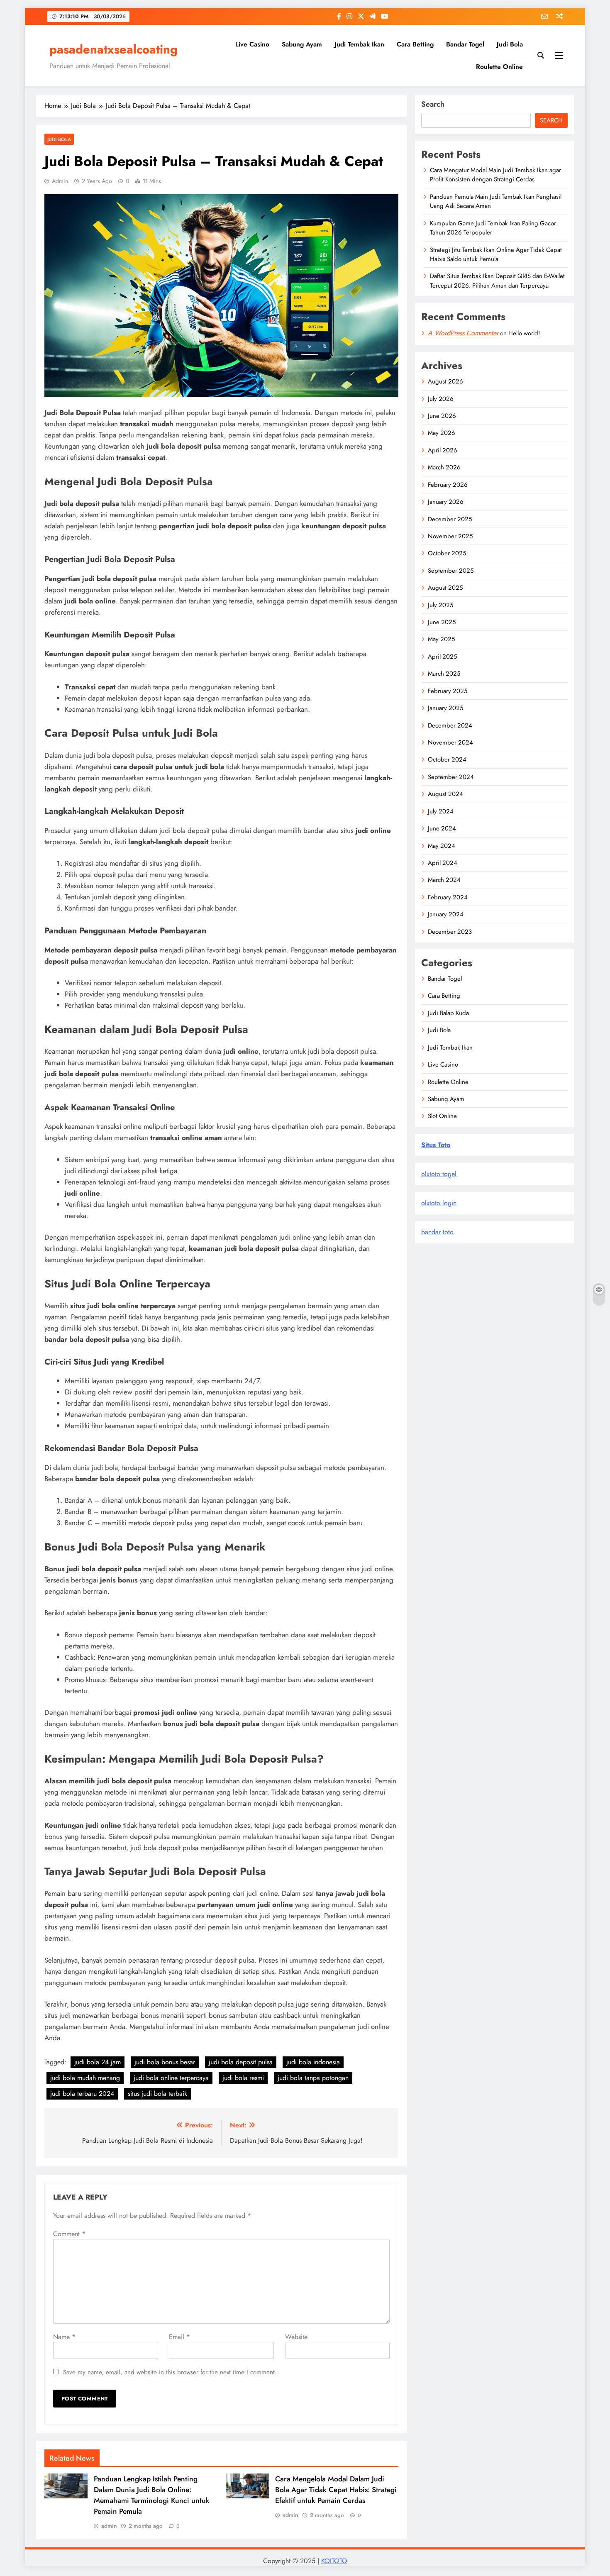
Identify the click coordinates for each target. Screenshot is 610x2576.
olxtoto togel (439, 1174)
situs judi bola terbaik (157, 2094)
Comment (69, 2234)
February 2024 (448, 897)
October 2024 (447, 759)
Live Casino (252, 44)
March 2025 (444, 674)
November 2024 (450, 742)
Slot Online (442, 1116)
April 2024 (443, 863)
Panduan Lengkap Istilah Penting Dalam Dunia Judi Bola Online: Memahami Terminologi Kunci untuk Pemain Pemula (152, 2495)
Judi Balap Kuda (448, 1013)
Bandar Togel (465, 44)
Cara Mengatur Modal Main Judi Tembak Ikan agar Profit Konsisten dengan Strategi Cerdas (495, 175)
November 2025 (450, 536)
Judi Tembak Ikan (359, 44)
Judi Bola (510, 44)
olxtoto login (439, 1203)
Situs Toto (436, 1145)
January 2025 (445, 708)
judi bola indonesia (313, 2062)
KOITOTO (334, 2561)
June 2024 (442, 828)
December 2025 (450, 519)
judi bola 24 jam (98, 2062)
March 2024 (444, 880)
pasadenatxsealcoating (113, 49)
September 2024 (451, 777)
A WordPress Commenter (463, 333)
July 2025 (440, 605)
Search (433, 104)
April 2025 (442, 657)
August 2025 (445, 588)
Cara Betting (415, 44)
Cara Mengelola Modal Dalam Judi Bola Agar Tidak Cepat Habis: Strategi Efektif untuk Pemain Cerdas (336, 2490)
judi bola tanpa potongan (313, 2078)
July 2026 (441, 399)
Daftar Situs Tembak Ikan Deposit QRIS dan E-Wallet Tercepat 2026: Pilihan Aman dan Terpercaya (497, 281)
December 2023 (450, 932)
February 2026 (448, 485)
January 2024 (446, 914)
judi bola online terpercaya (171, 2078)
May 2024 (442, 846)
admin (60, 181)
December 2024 (450, 725)
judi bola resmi (243, 2078)
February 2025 (448, 691)
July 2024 (441, 811)
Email (179, 2337)
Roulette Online (499, 67)
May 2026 (442, 433)
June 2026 (442, 416)
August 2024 (445, 794)
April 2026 (443, 450)
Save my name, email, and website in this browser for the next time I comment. (170, 2372)
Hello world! (524, 333)
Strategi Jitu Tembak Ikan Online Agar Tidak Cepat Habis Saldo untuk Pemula (496, 254)
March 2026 (444, 467)
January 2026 (446, 502)
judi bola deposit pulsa (241, 2062)
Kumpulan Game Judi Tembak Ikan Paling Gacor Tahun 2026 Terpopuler (493, 228)
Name (64, 2337)
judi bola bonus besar (165, 2062)
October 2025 (447, 553)
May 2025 (441, 639)
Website (296, 2337)
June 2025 (442, 622)
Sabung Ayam (302, 44)
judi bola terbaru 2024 (82, 2094)
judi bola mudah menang (85, 2078)
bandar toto (437, 1232)
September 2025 (451, 571)
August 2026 (445, 381)
